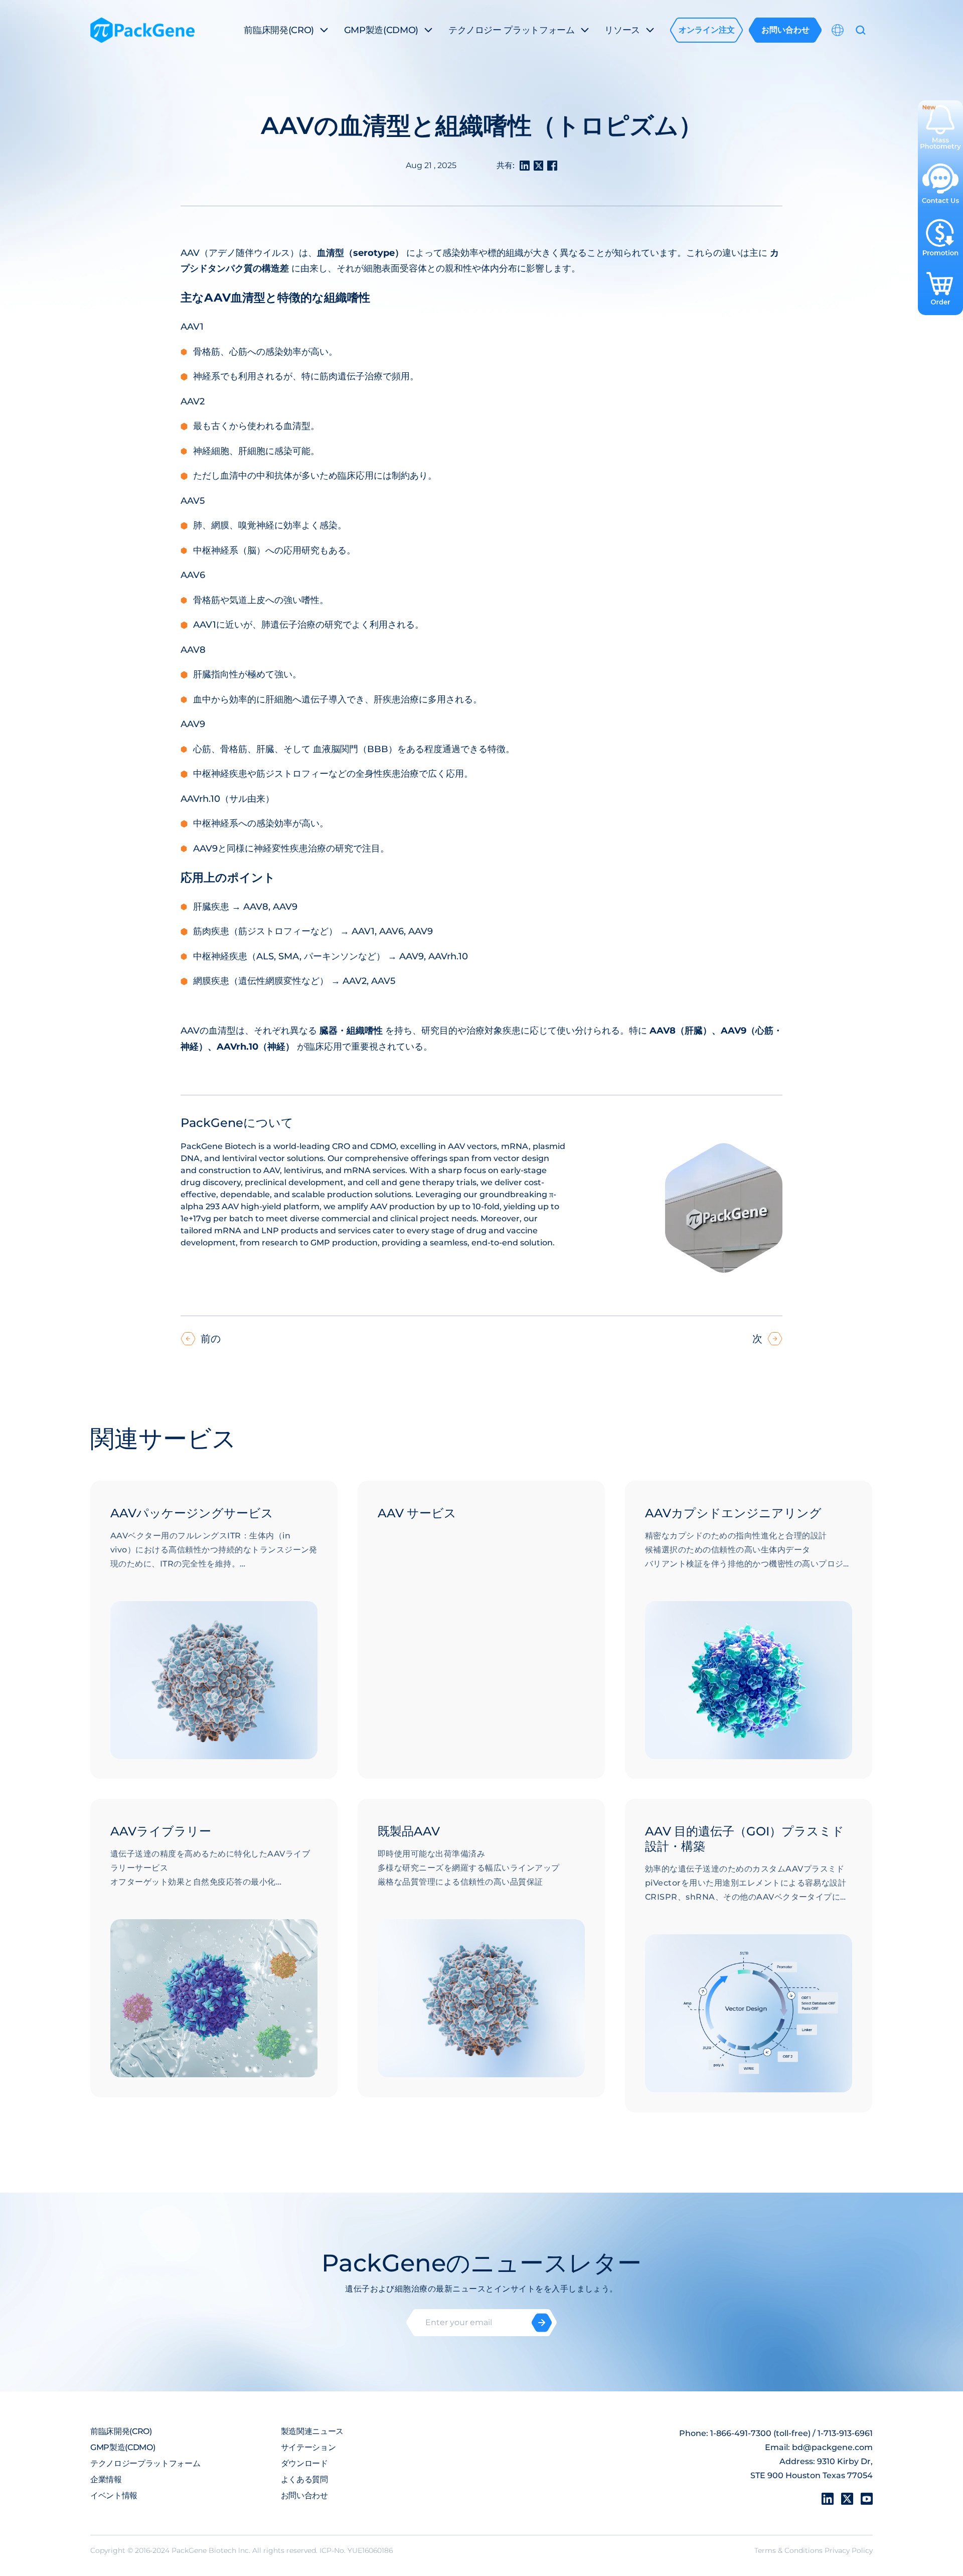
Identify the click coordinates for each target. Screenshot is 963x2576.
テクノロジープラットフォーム (145, 2463)
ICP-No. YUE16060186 (356, 2550)
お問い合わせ (304, 2495)
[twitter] (847, 2499)
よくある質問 (304, 2479)
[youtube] (867, 2499)
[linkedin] (828, 2499)
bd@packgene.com (832, 2447)
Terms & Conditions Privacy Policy (814, 2550)
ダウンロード (304, 2463)
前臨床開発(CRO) (121, 2431)
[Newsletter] (542, 2323)
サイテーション (308, 2447)
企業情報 (106, 2479)
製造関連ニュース (312, 2431)
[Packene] (142, 30)
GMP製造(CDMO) (123, 2447)
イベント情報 (114, 2495)
